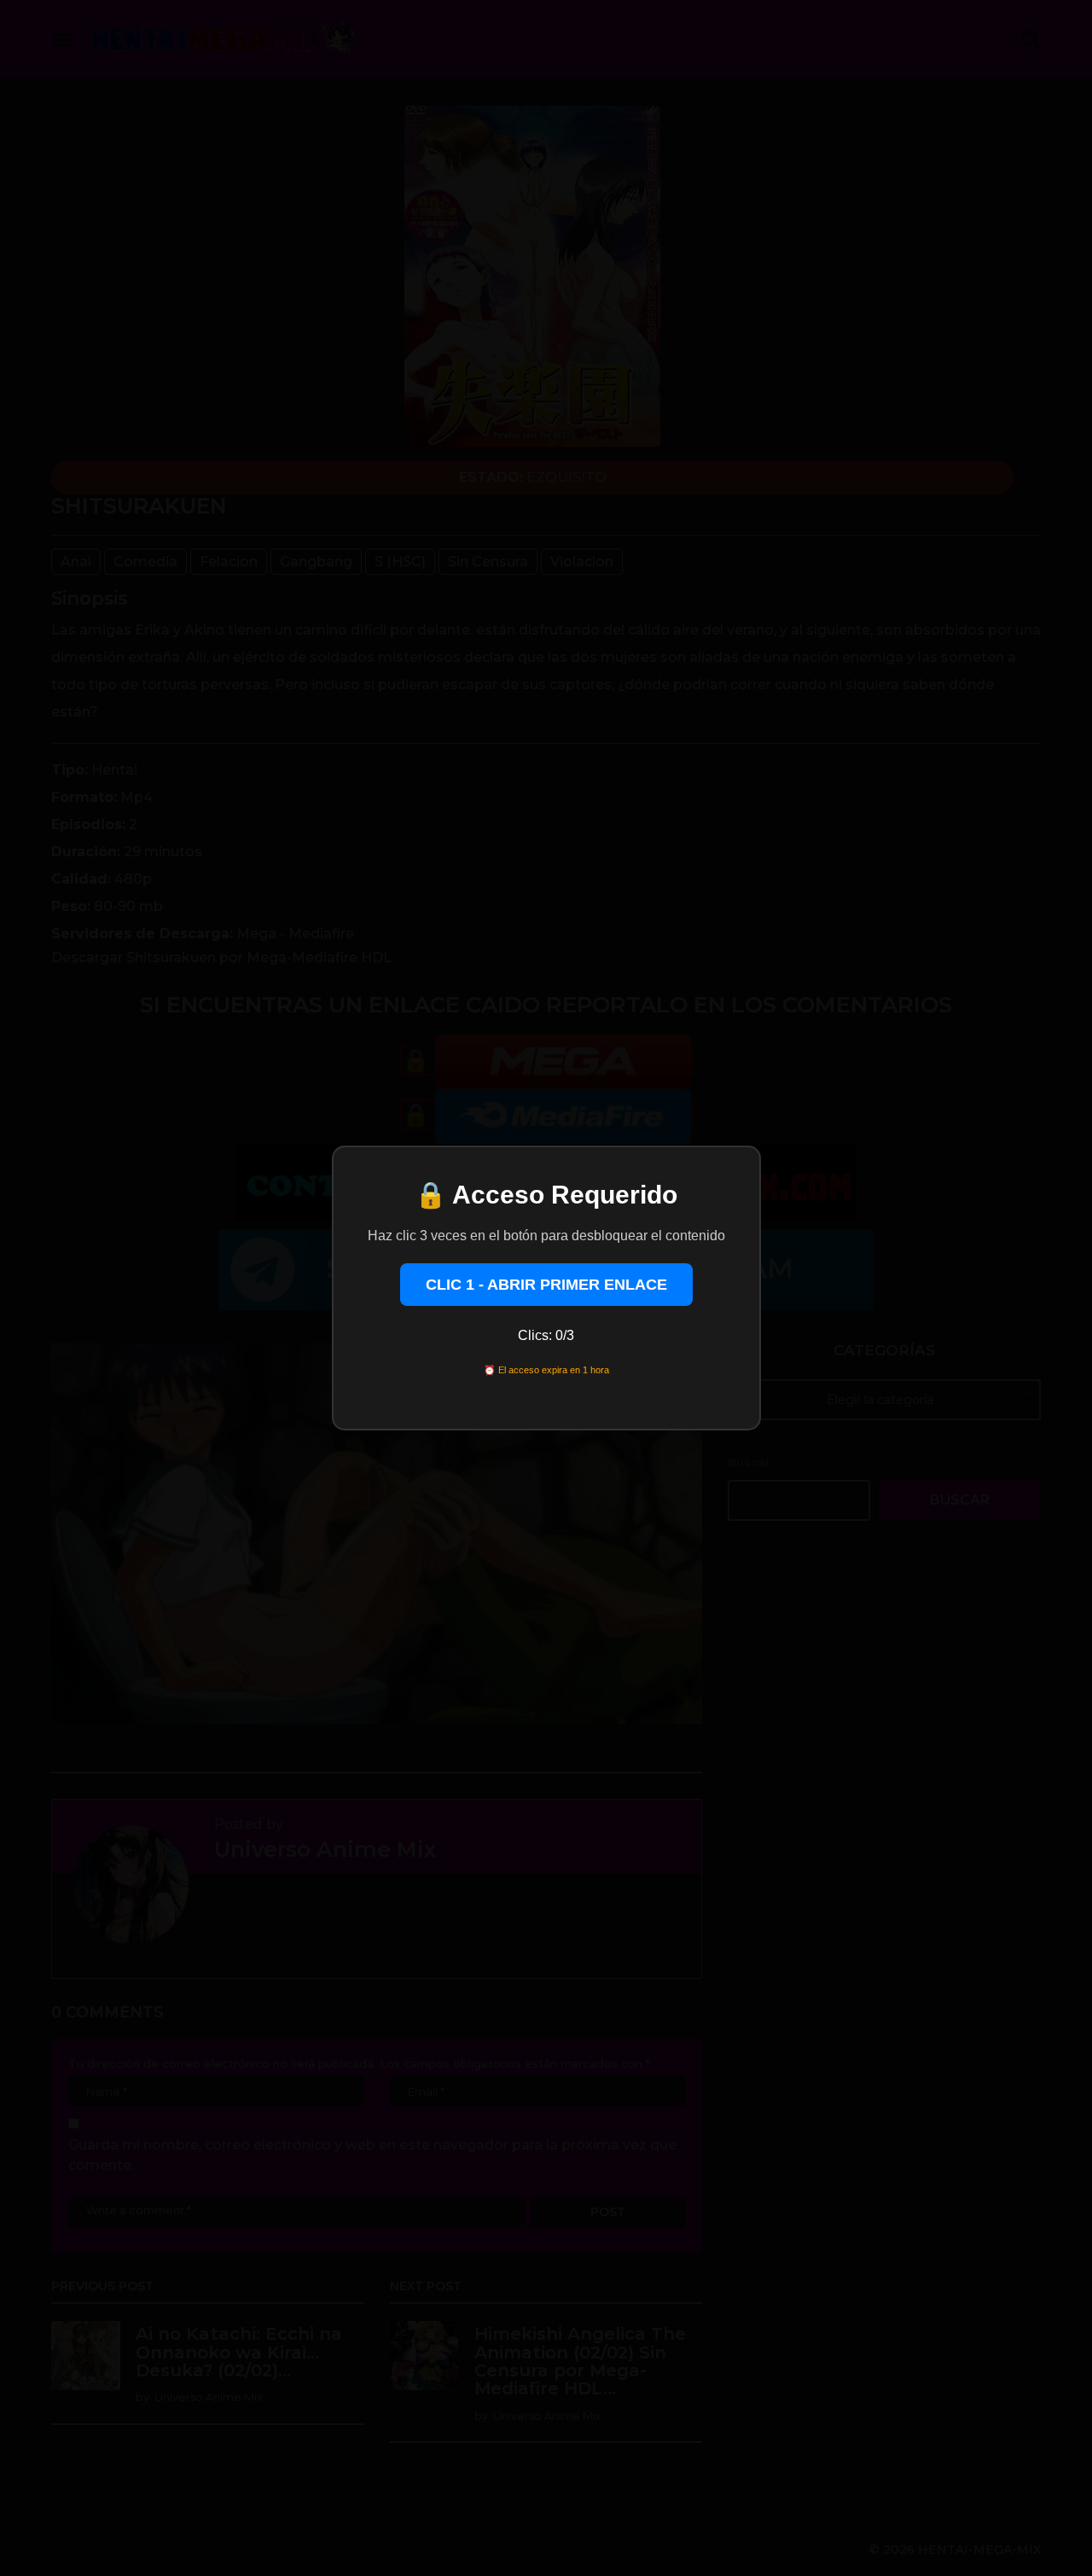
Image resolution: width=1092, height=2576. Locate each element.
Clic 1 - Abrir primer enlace (546, 1285)
